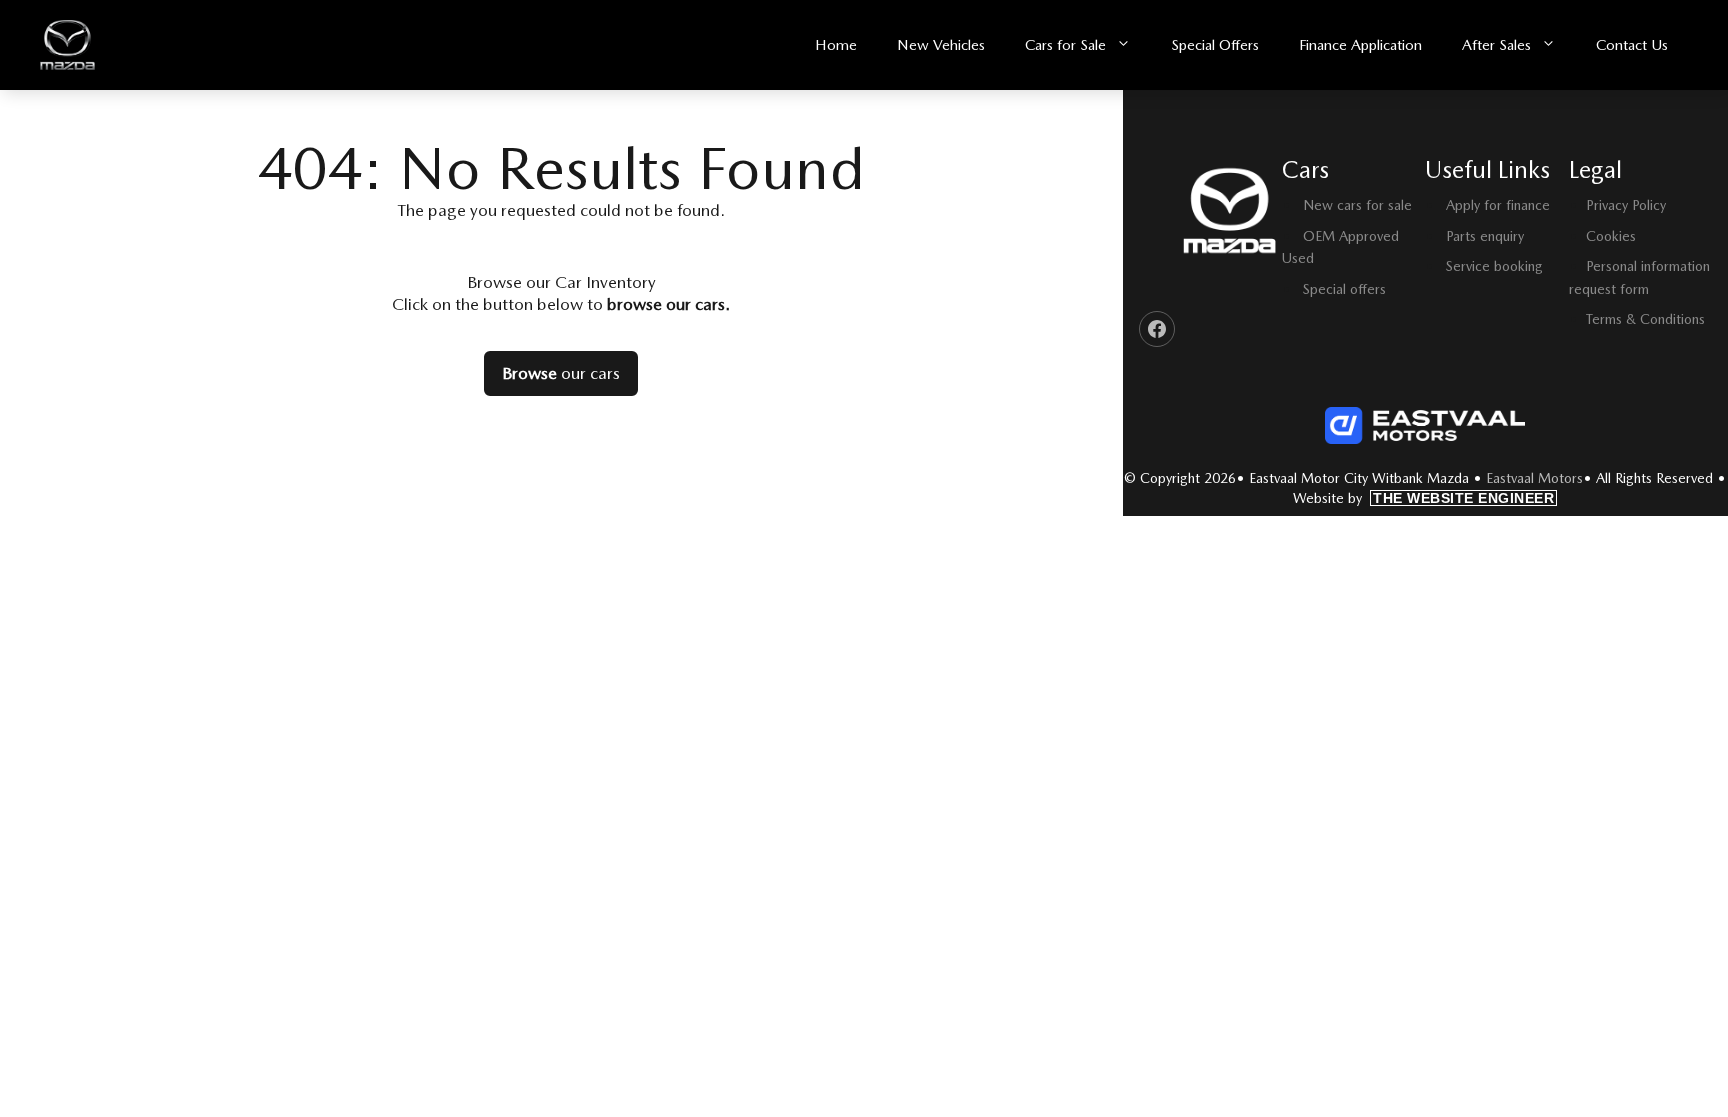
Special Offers (1215, 45)
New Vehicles (941, 45)
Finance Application (1360, 45)
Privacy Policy (1626, 205)
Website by (1423, 498)
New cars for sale (1357, 205)
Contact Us (1632, 45)
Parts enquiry (1485, 236)
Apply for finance (1498, 205)
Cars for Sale (1065, 45)
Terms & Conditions (1645, 319)
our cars (561, 373)
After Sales (1496, 45)
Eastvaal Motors (1534, 478)
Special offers (1344, 289)
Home (836, 45)
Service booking (1494, 266)
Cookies (1611, 236)
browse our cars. (668, 304)
